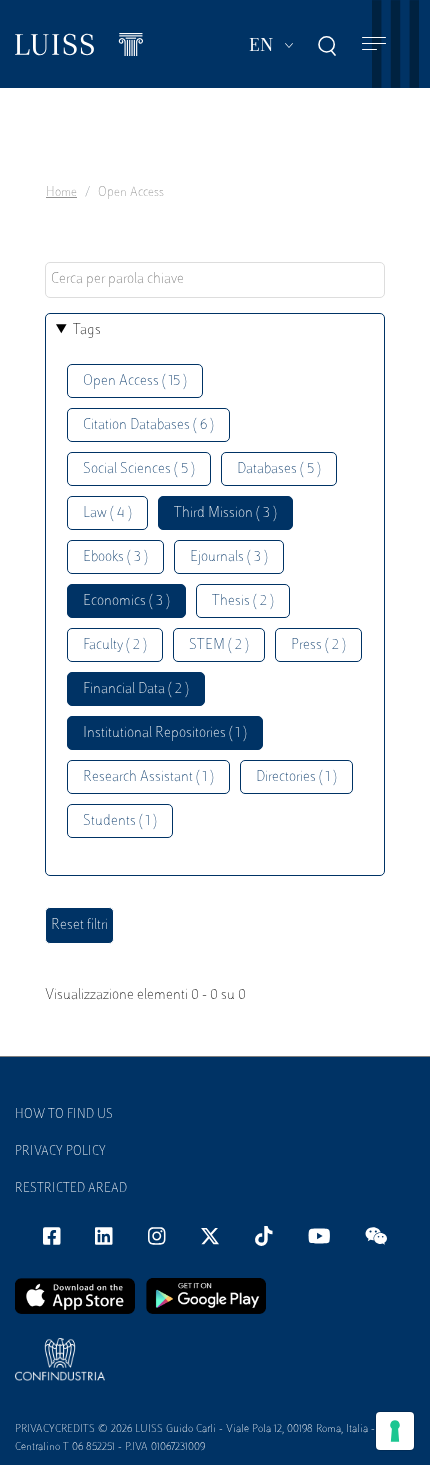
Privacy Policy (60, 1152)
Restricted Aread (71, 1189)
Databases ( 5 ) (279, 469)
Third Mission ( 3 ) (225, 513)
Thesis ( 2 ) (243, 601)
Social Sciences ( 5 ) (139, 469)
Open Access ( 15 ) (135, 381)
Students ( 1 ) (120, 821)
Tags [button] (87, 330)
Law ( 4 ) (107, 513)
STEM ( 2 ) (219, 645)
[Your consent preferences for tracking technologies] (395, 1431)
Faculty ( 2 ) (115, 645)
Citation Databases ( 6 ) (148, 425)
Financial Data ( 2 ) (136, 689)
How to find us (64, 1115)
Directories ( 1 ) (296, 777)
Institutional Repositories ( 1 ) (165, 733)
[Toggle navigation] (374, 44)
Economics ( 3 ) (126, 601)
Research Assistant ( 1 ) (148, 777)
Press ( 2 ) (318, 645)
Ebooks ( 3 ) (115, 557)
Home (61, 193)
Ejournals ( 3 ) (229, 557)
